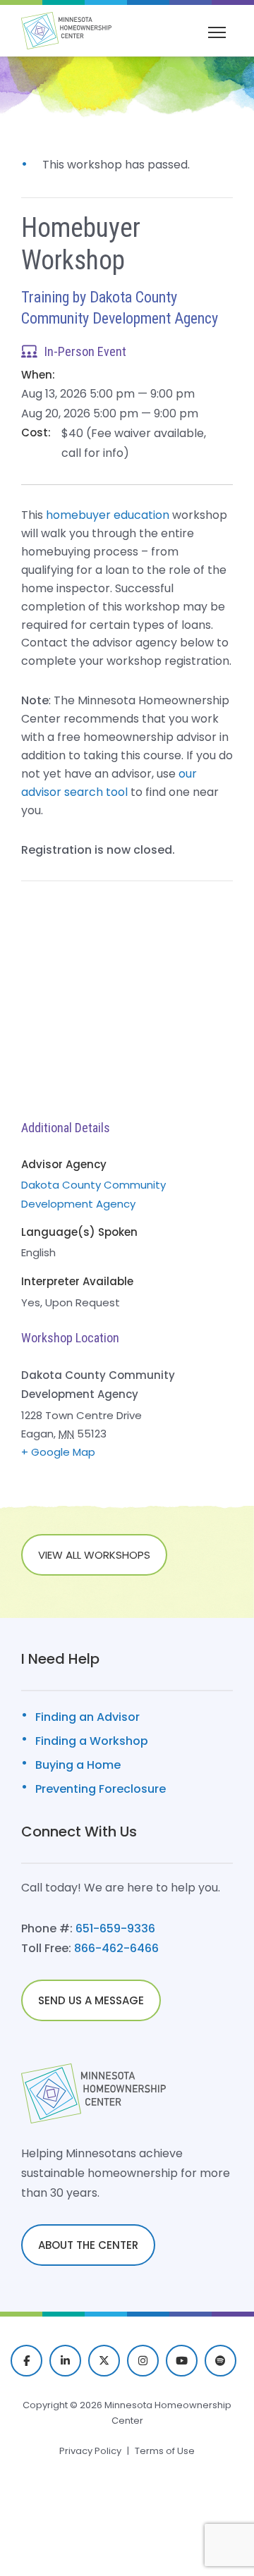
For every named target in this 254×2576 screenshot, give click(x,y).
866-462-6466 (116, 1948)
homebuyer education (108, 515)
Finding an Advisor (87, 1717)
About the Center (88, 2245)
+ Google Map (58, 1452)
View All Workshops (94, 1555)
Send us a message (91, 2000)
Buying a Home (78, 1765)
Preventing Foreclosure (101, 1789)
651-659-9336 (115, 1928)
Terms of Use (165, 2451)
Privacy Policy (90, 2451)
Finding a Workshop (92, 1741)
